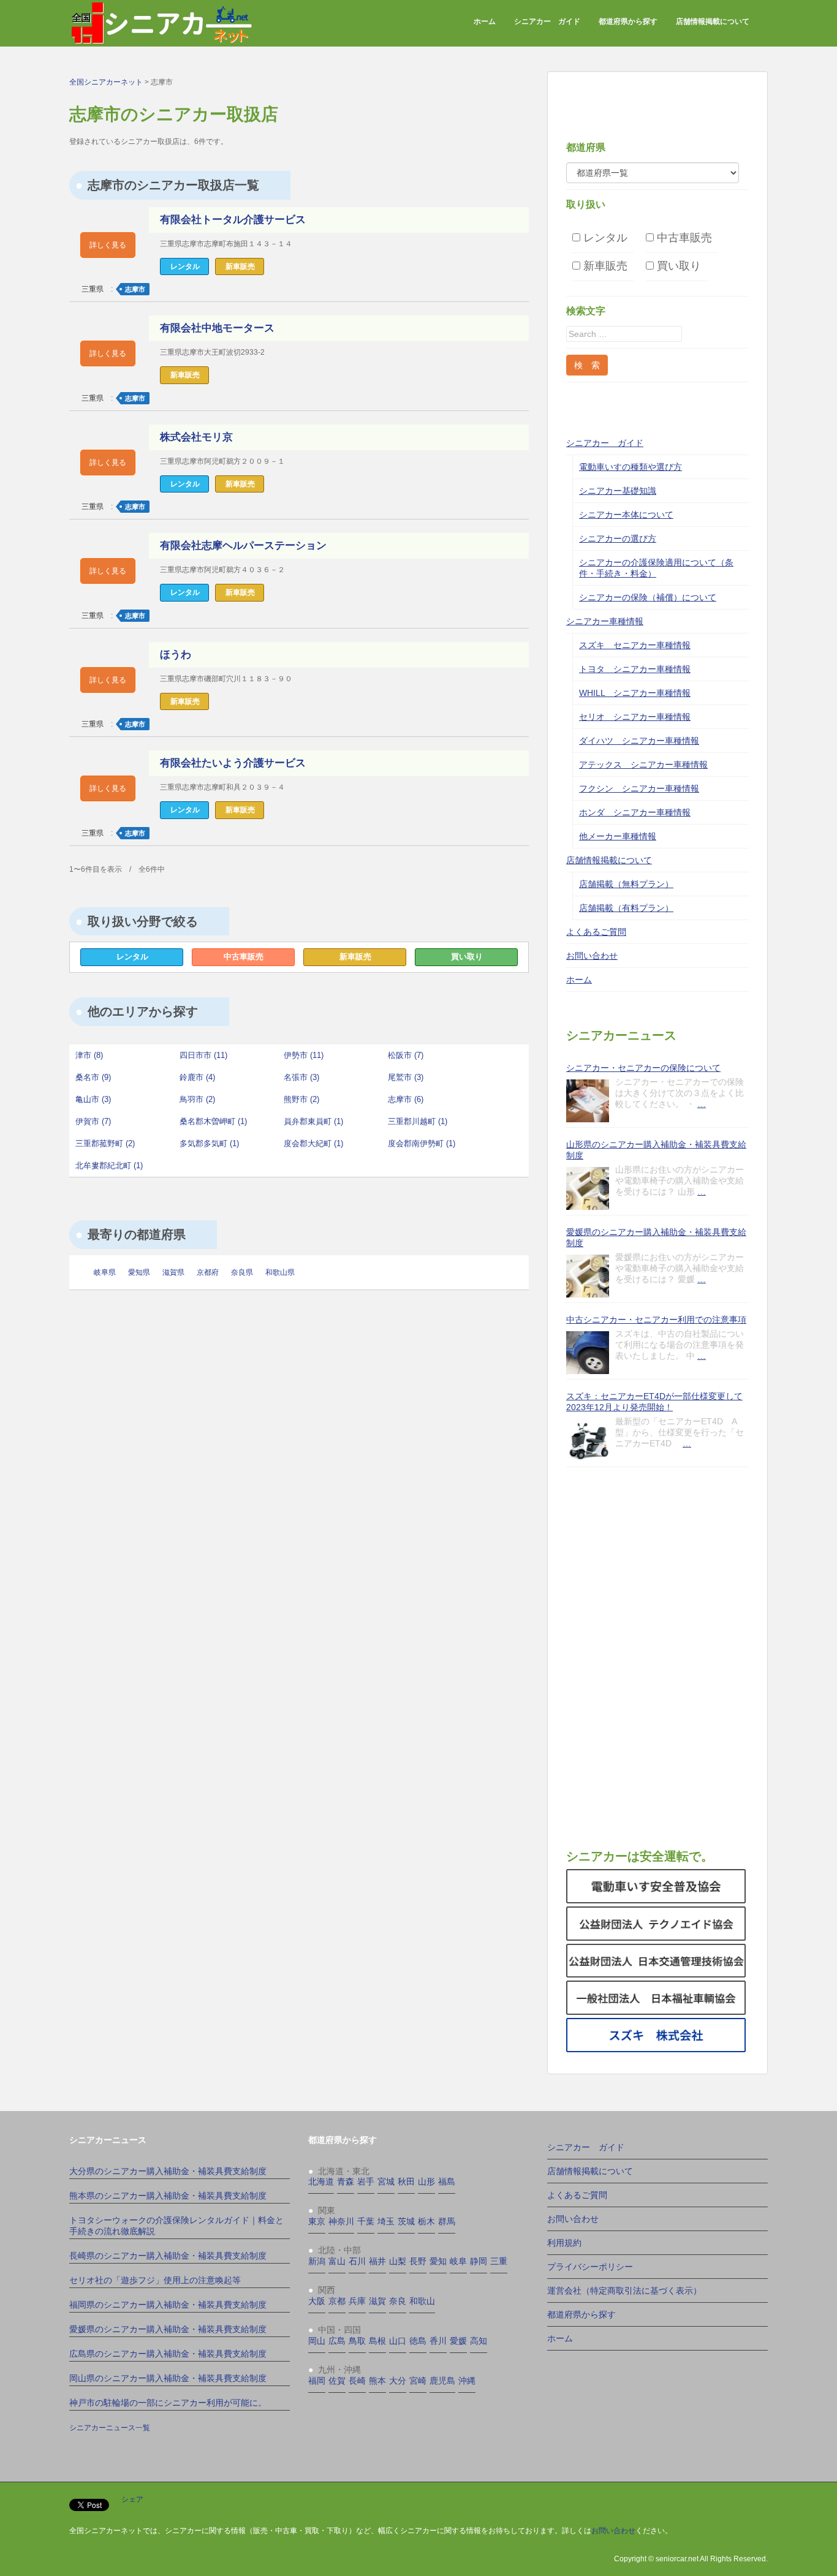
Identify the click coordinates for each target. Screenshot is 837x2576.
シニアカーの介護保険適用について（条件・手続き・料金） (656, 568)
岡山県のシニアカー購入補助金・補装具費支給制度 (168, 2378)
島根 (377, 2341)
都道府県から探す (628, 21)
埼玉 (386, 2221)
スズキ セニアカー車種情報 (635, 645)
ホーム (485, 21)
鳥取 (357, 2341)
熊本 (377, 2381)
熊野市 (301, 1099)
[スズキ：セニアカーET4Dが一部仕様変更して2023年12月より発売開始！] (588, 1440)
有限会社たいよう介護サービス (233, 763)
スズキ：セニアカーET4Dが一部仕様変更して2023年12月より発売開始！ (654, 1402)
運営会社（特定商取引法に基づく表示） (624, 2291)
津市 (89, 1055)
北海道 (321, 2181)
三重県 (93, 289)
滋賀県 (173, 1272)
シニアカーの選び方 (618, 538)
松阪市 (406, 1055)
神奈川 (341, 2221)
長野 (418, 2261)
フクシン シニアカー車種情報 (639, 788)
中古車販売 (244, 957)
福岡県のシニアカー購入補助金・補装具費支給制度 (168, 2305)
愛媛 (458, 2341)
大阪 (317, 2301)
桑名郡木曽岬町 (213, 1121)
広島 (337, 2341)
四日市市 (203, 1055)
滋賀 (377, 2301)
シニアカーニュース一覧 (110, 2428)
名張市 (301, 1077)
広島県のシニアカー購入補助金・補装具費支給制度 (168, 2354)
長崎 (357, 2381)
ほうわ (176, 655)
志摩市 (135, 289)
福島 (447, 2181)
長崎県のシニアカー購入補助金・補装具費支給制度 (168, 2256)
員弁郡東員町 (313, 1121)
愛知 (438, 2261)
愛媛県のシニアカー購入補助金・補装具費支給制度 (656, 1237)
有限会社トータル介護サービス (233, 220)
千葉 (366, 2221)
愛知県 (139, 1272)
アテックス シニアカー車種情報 (643, 765)
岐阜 (458, 2261)
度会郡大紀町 (313, 1143)
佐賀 (337, 2381)
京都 (337, 2301)
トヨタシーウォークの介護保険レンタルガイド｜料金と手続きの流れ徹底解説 (176, 2226)
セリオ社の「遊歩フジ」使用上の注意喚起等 (155, 2280)
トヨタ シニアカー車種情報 (635, 669)
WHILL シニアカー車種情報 (635, 693)
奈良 (398, 2301)
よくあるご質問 (596, 932)
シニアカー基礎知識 (618, 491)
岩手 (366, 2181)
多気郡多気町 (209, 1143)
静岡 (479, 2261)
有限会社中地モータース (217, 328)
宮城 (386, 2181)
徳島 (418, 2341)
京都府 (208, 1272)
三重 (499, 2261)
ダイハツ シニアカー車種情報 (639, 741)
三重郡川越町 (418, 1121)
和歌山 (422, 2301)
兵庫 (357, 2301)
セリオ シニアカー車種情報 (635, 717)
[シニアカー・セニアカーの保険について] (588, 1101)
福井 (377, 2261)
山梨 (398, 2261)
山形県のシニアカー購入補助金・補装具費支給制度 (656, 1150)
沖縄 (467, 2381)
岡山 (317, 2341)
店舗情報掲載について (713, 21)
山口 (398, 2341)
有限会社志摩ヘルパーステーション (243, 546)
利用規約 (564, 2243)
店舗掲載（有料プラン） (626, 908)
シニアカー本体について (626, 515)
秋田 (406, 2181)
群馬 (447, 2221)
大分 (398, 2381)
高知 (479, 2341)
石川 (357, 2261)
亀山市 (93, 1099)
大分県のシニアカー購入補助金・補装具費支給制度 (168, 2171)
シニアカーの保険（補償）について (648, 597)
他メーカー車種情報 (618, 836)
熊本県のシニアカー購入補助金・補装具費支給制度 (168, 2196)
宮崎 (418, 2381)
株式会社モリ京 (196, 437)
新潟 (317, 2261)
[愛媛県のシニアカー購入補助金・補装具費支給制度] (588, 1276)
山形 (426, 2181)
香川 (438, 2341)
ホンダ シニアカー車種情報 (635, 812)
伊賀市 (93, 1121)
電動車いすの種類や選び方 (631, 467)
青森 (346, 2181)
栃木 (426, 2221)
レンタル (132, 957)
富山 (337, 2261)
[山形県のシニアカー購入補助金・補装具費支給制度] (588, 1188)
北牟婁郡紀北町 (109, 1165)
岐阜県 (105, 1272)
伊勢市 (304, 1055)
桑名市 (93, 1077)
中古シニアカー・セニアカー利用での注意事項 (656, 1320)
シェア (132, 2499)
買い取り (467, 957)
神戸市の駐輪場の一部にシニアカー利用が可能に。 (168, 2403)
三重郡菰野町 (105, 1143)
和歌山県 (280, 1272)
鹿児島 (442, 2381)
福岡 (317, 2381)
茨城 (406, 2221)
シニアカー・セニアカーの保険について (643, 1068)
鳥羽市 (197, 1099)
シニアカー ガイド (547, 21)
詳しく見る (108, 245)
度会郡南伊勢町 (422, 1143)
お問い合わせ (592, 956)
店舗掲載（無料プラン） (626, 884)
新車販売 (355, 957)
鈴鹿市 (197, 1077)
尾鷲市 (406, 1077)
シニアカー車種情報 (605, 621)
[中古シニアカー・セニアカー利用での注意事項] (588, 1353)
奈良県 (242, 1272)
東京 (317, 2221)
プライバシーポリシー (590, 2267)
